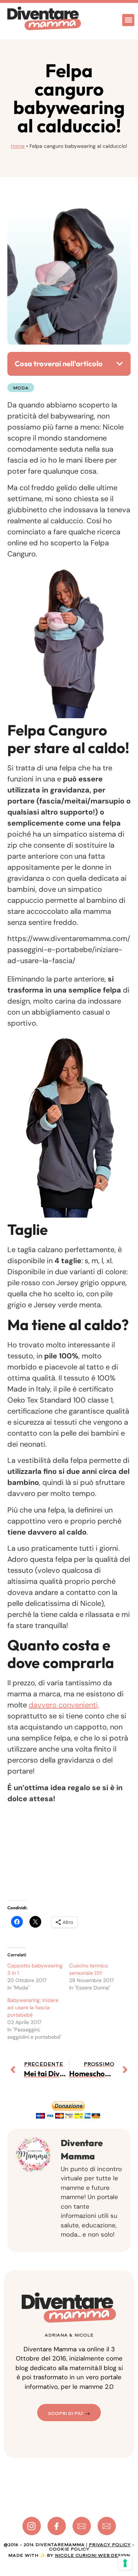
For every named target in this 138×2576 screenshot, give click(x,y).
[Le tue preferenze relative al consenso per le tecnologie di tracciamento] (125, 2563)
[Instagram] (32, 2526)
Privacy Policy (110, 2545)
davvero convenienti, (64, 1705)
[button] (128, 20)
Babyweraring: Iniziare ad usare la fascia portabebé (33, 2007)
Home (18, 146)
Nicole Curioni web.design (92, 2555)
